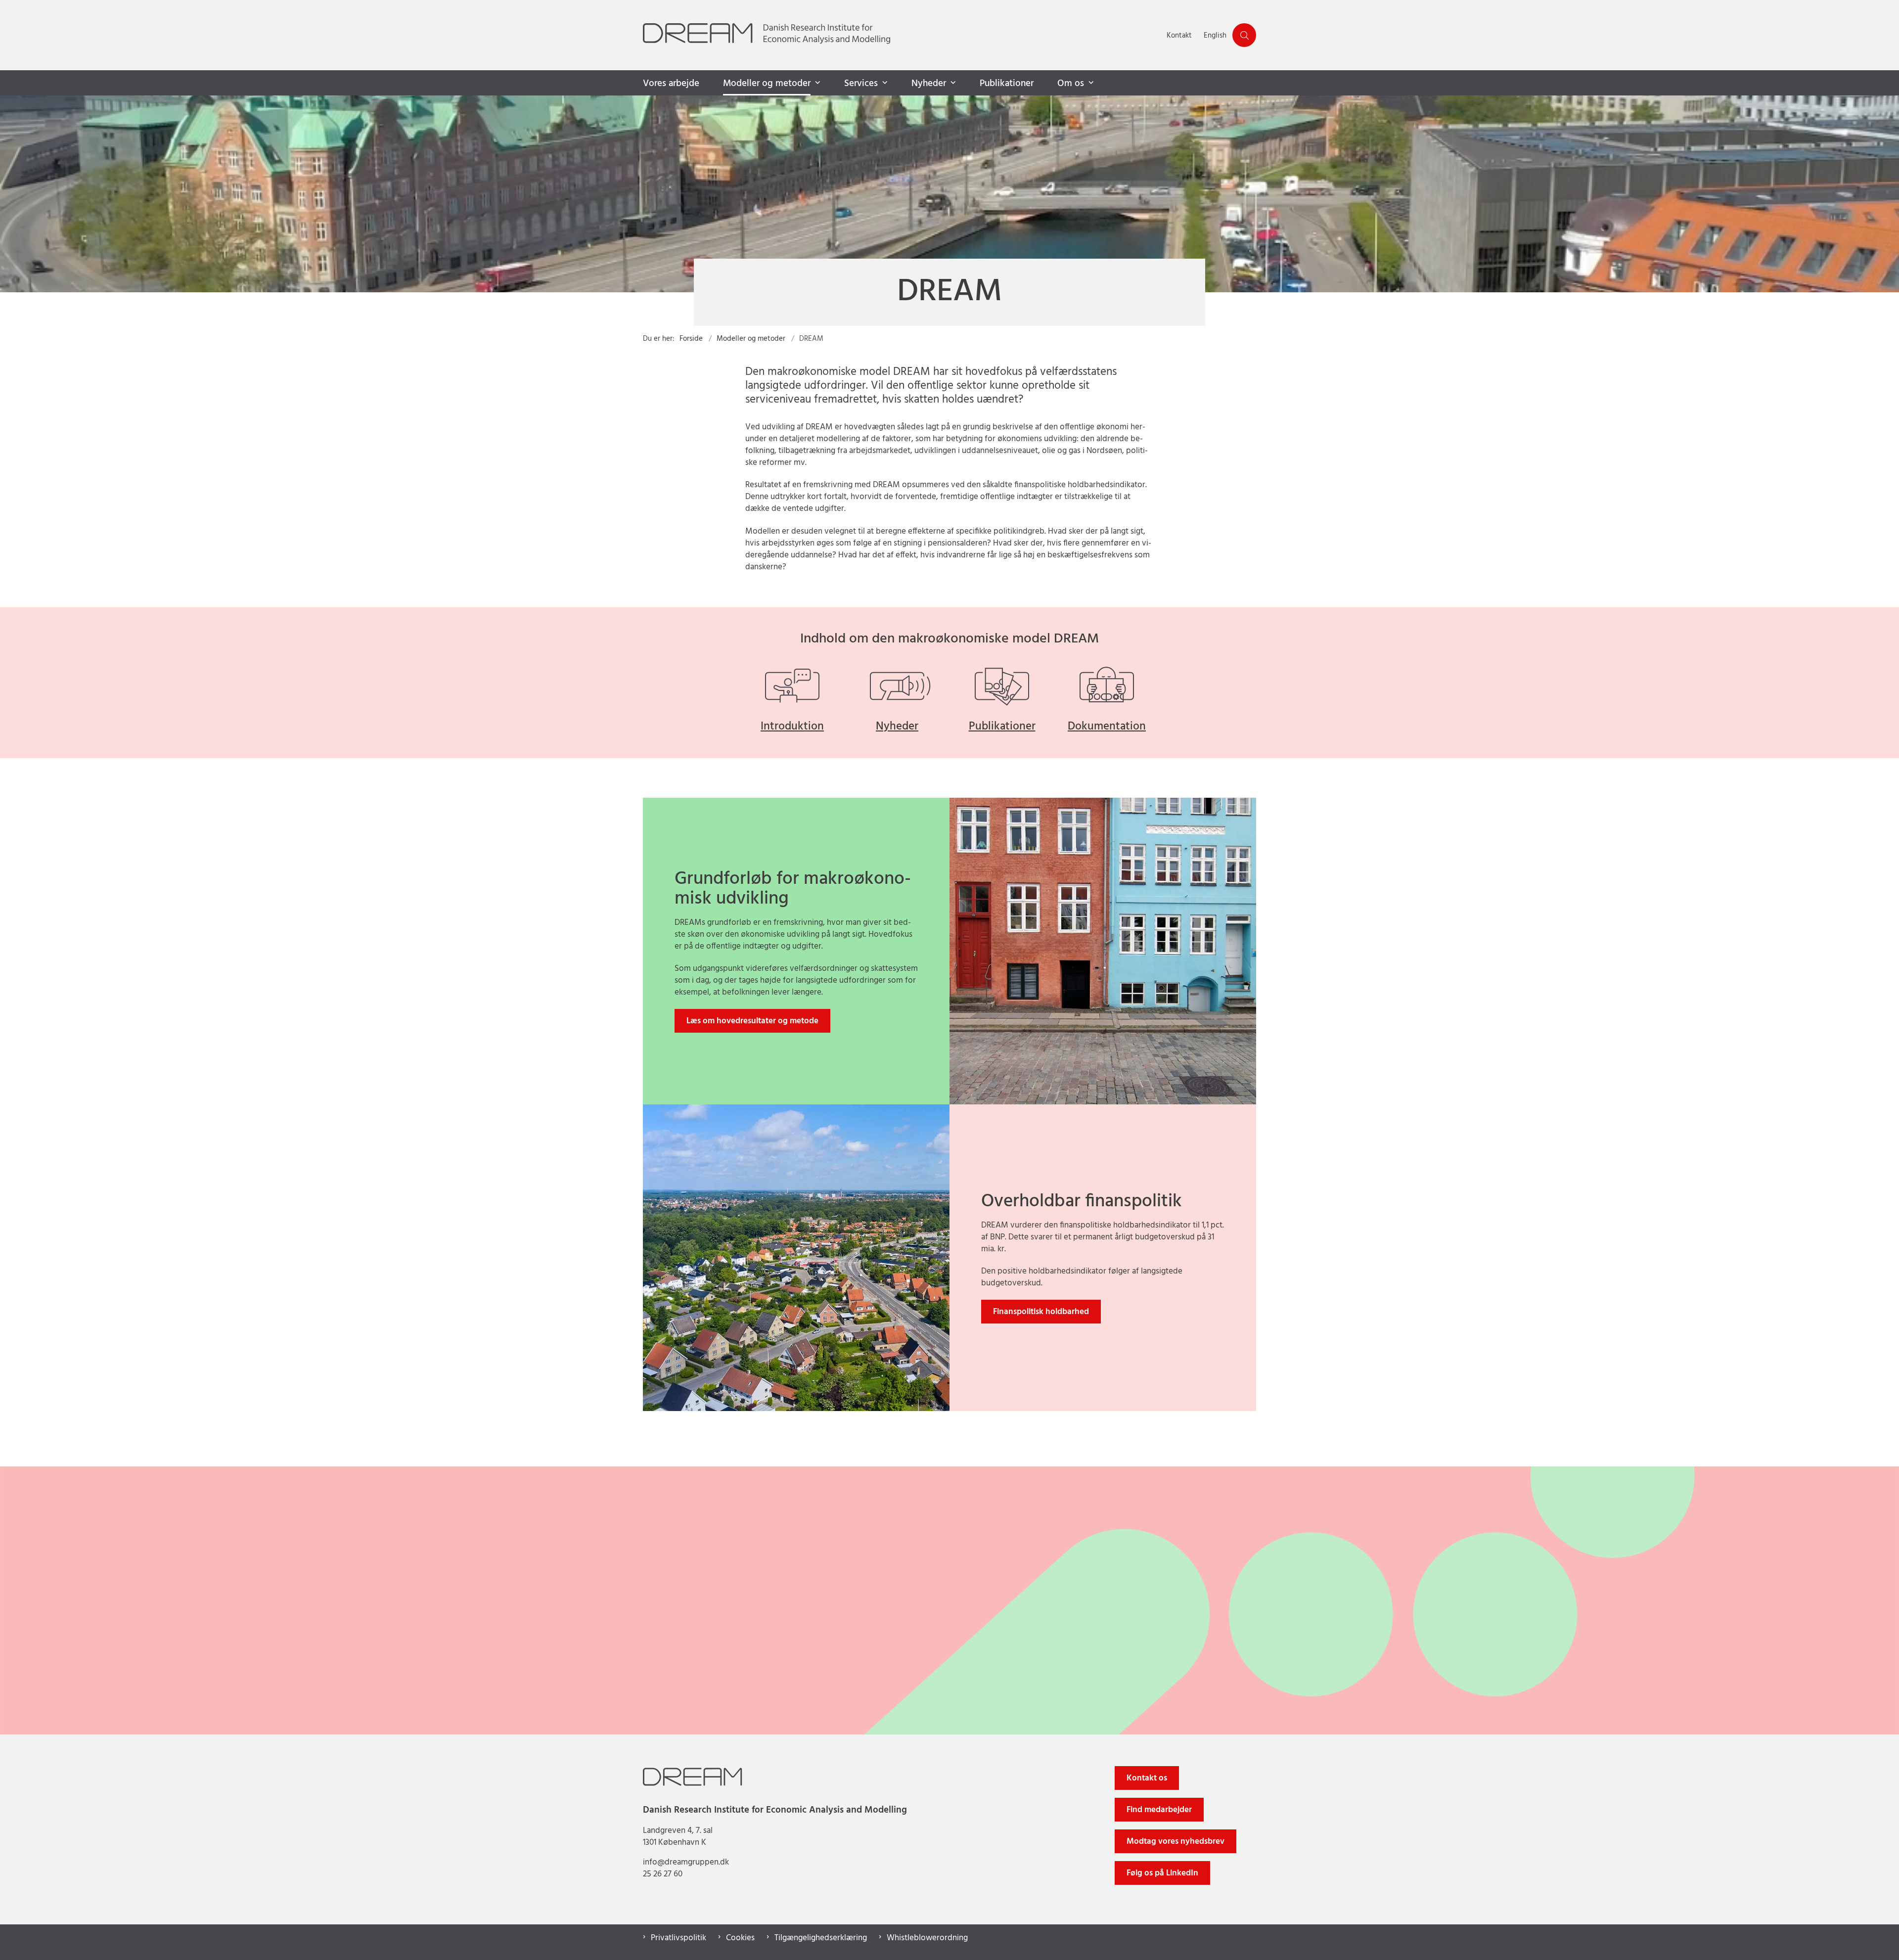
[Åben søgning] (1244, 35)
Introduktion (792, 727)
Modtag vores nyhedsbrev (1176, 1842)
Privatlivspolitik (678, 1938)
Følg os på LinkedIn (1162, 1873)
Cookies (740, 1938)
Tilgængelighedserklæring (821, 1938)
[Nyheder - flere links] (952, 83)
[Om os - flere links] (1090, 83)
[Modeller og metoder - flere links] (816, 83)
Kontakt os (1147, 1778)
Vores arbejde (671, 84)
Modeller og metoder (767, 84)
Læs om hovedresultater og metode (752, 1021)
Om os (1071, 84)
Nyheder (929, 84)
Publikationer (1007, 84)
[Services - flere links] (884, 83)
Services (861, 84)
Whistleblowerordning (927, 1938)
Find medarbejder (1159, 1810)
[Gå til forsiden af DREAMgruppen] (902, 35)
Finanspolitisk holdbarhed (1041, 1312)
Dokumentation (1107, 727)
